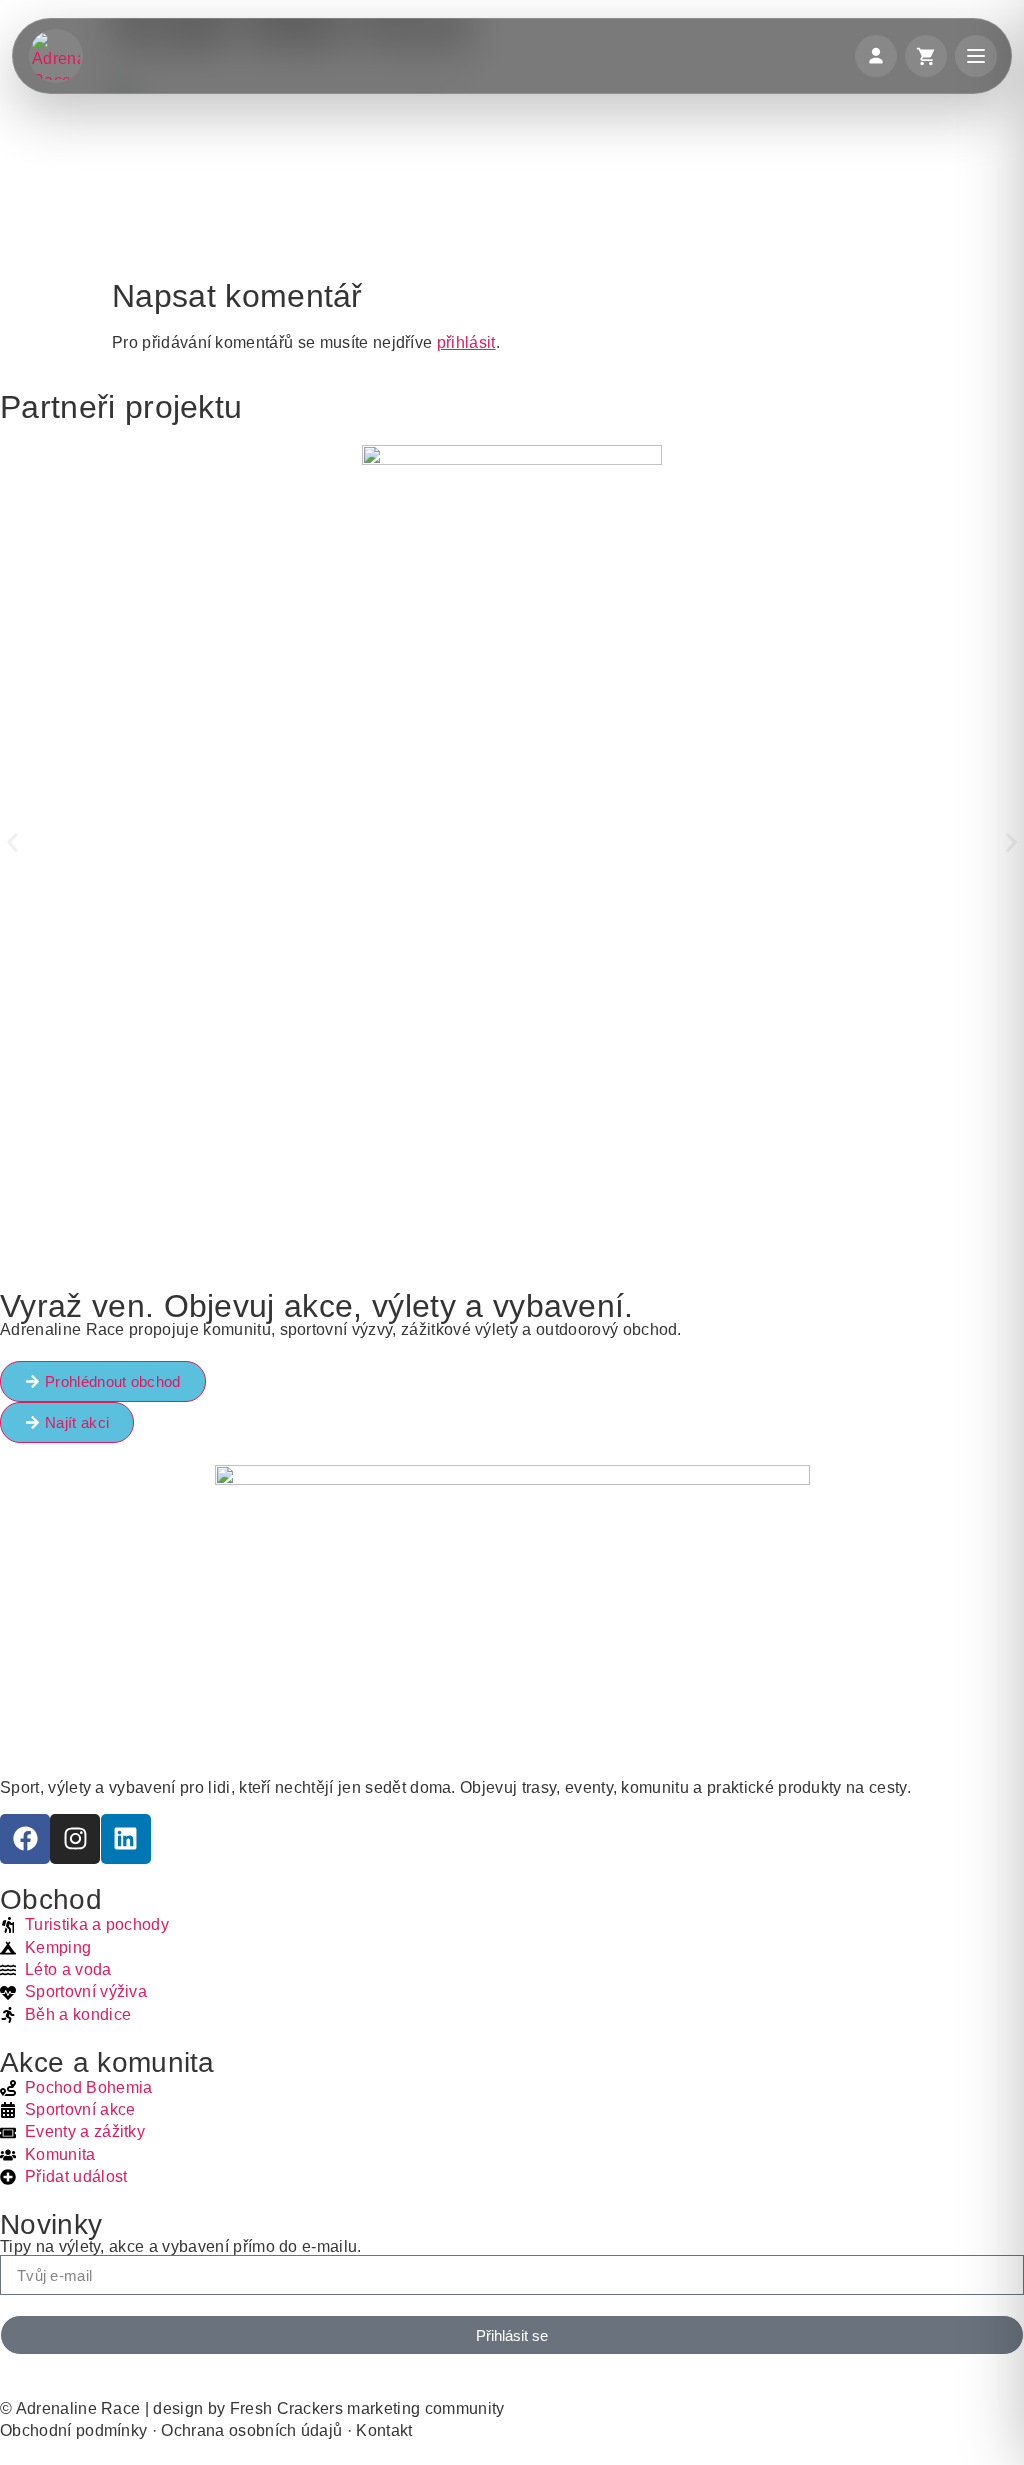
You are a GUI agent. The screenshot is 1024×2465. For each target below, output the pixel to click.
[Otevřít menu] (976, 56)
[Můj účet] (876, 56)
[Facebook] (25, 1839)
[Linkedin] (126, 1839)
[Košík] (926, 56)
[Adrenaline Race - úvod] (56, 56)
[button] (12, 842)
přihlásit (466, 342)
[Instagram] (75, 1839)
